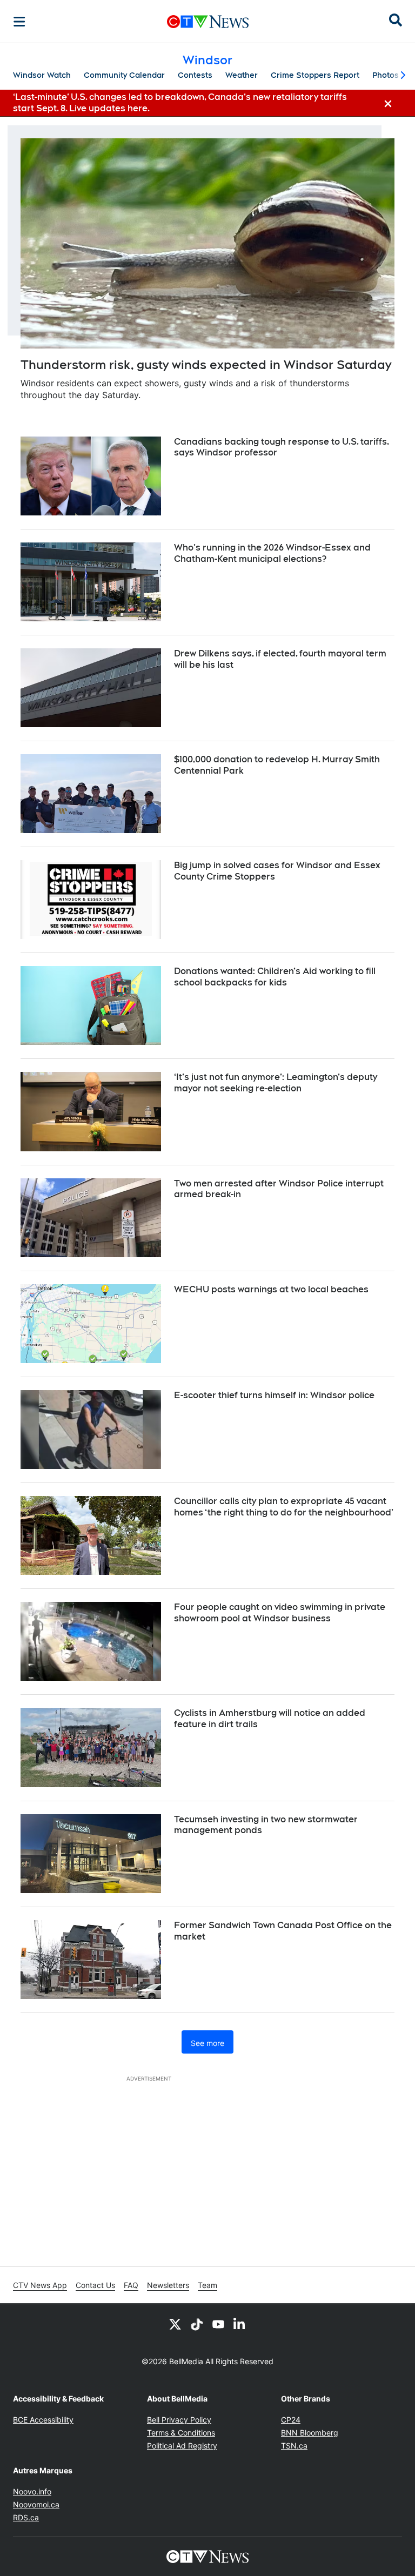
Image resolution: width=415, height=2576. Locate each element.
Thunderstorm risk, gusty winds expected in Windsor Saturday (206, 365)
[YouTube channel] (218, 2324)
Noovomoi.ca (36, 2504)
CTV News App (40, 2285)
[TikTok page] (197, 2324)
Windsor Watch (42, 75)
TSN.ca (294, 2446)
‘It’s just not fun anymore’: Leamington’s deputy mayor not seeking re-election (276, 1083)
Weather (242, 75)
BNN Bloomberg (310, 2433)
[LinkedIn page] (240, 2324)
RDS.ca (26, 2517)
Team (207, 2285)
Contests (195, 75)
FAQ (131, 2285)
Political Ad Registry (182, 2446)
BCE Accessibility (43, 2420)
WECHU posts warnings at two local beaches (271, 1289)
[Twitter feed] (175, 2324)
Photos (386, 75)
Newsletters (168, 2285)
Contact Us (95, 2285)
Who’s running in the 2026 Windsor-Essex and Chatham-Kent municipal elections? (272, 553)
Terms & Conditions (181, 2433)
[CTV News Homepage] (208, 22)
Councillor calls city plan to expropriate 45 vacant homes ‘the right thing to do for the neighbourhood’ (284, 1507)
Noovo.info (32, 2491)
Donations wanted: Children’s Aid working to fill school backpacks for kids (275, 977)
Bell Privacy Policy (179, 2420)
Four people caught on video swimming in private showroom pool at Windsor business (280, 1613)
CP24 (291, 2420)
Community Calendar (124, 75)
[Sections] (19, 22)
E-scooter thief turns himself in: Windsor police (274, 1395)
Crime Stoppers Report (315, 75)
